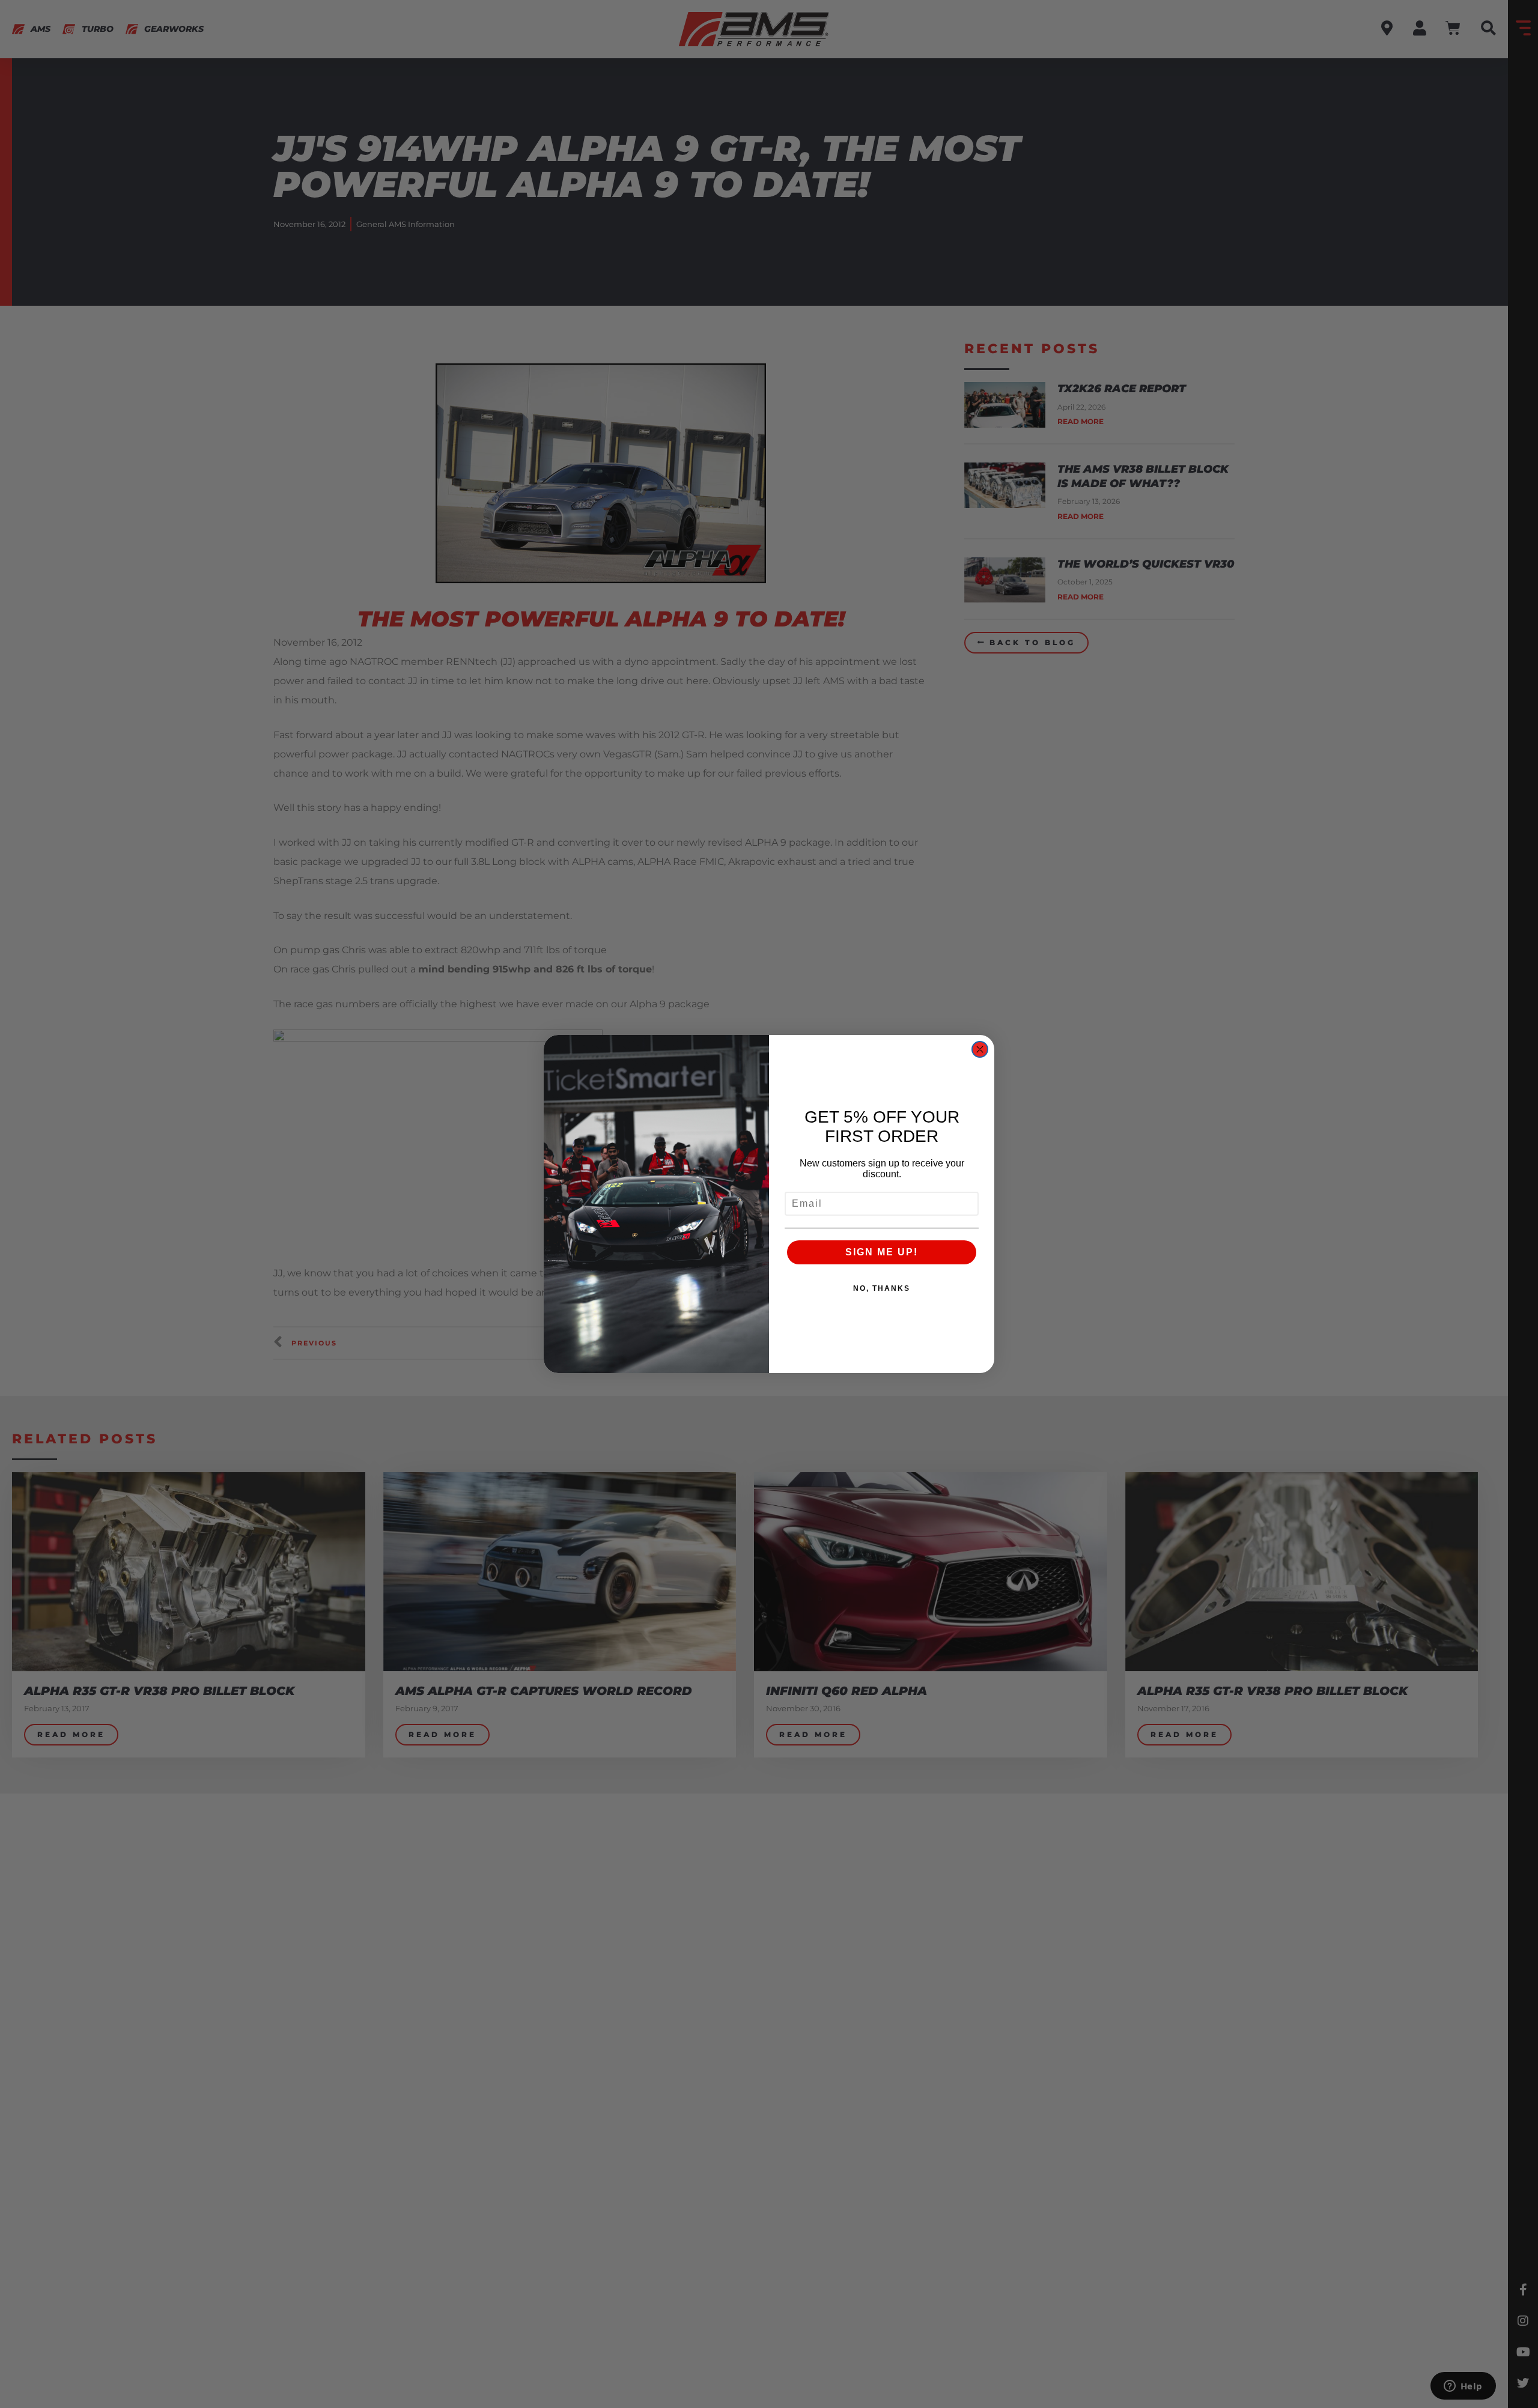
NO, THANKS (882, 1288)
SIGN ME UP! (882, 1252)
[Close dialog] (980, 1049)
